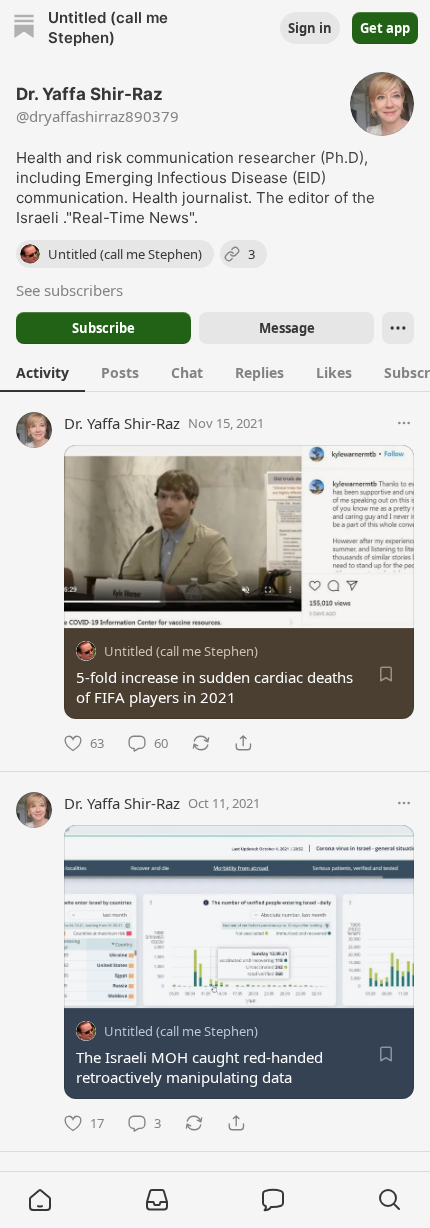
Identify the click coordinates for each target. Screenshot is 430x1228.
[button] (40, 1200)
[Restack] (201, 743)
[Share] (243, 743)
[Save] (386, 674)
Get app (385, 28)
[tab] (42, 372)
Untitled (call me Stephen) (181, 651)
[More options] (404, 423)
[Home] (24, 28)
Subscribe (103, 328)
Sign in (310, 28)
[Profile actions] (398, 328)
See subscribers (69, 290)
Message (287, 328)
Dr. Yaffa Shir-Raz (122, 423)
